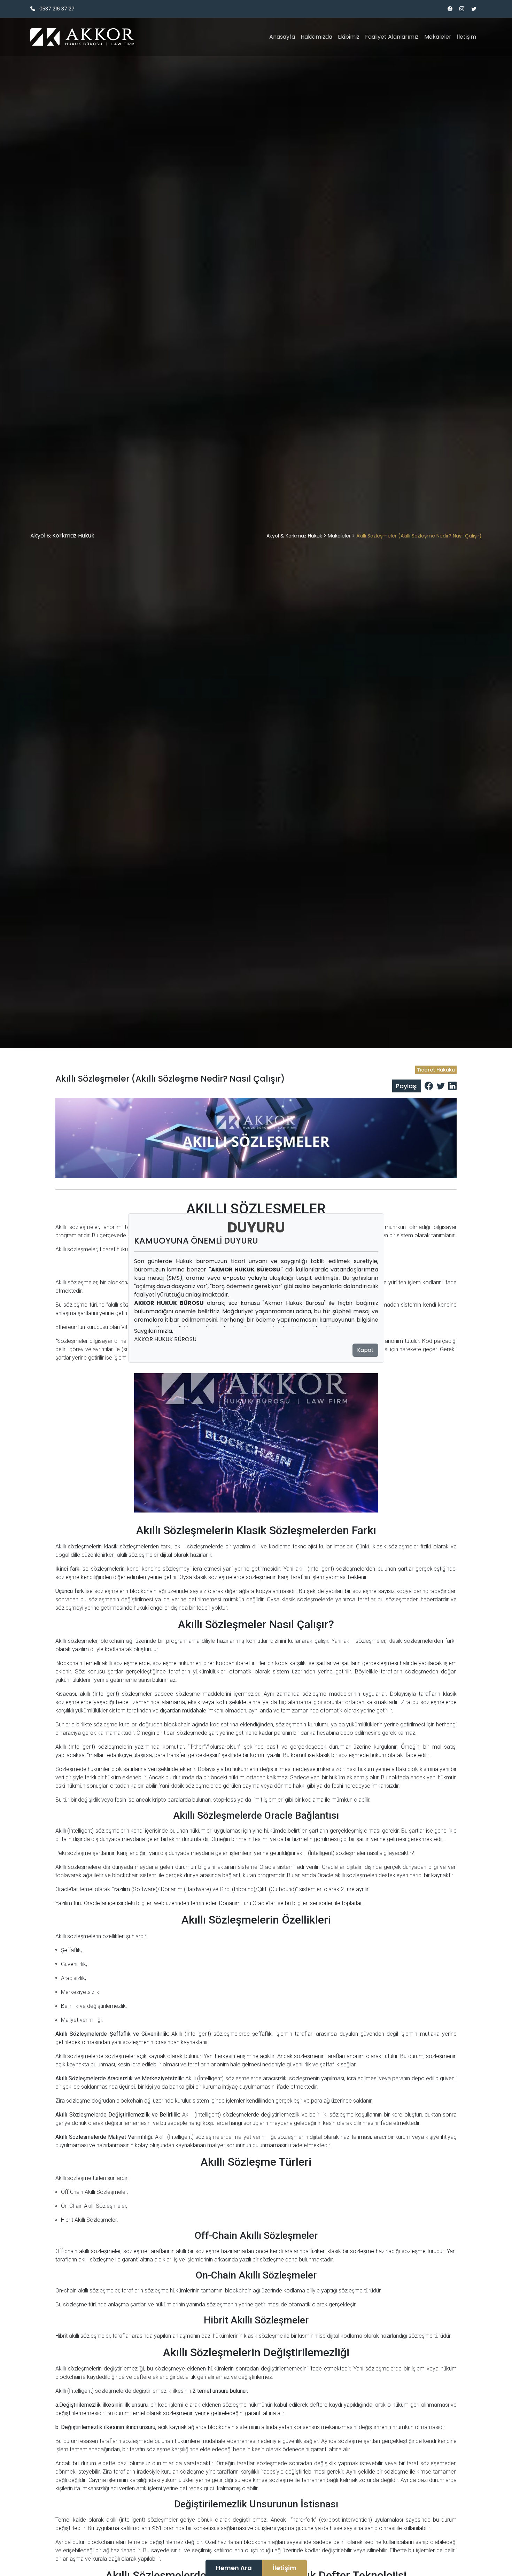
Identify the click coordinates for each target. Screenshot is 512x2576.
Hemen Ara (234, 2568)
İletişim (285, 2568)
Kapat (365, 1350)
